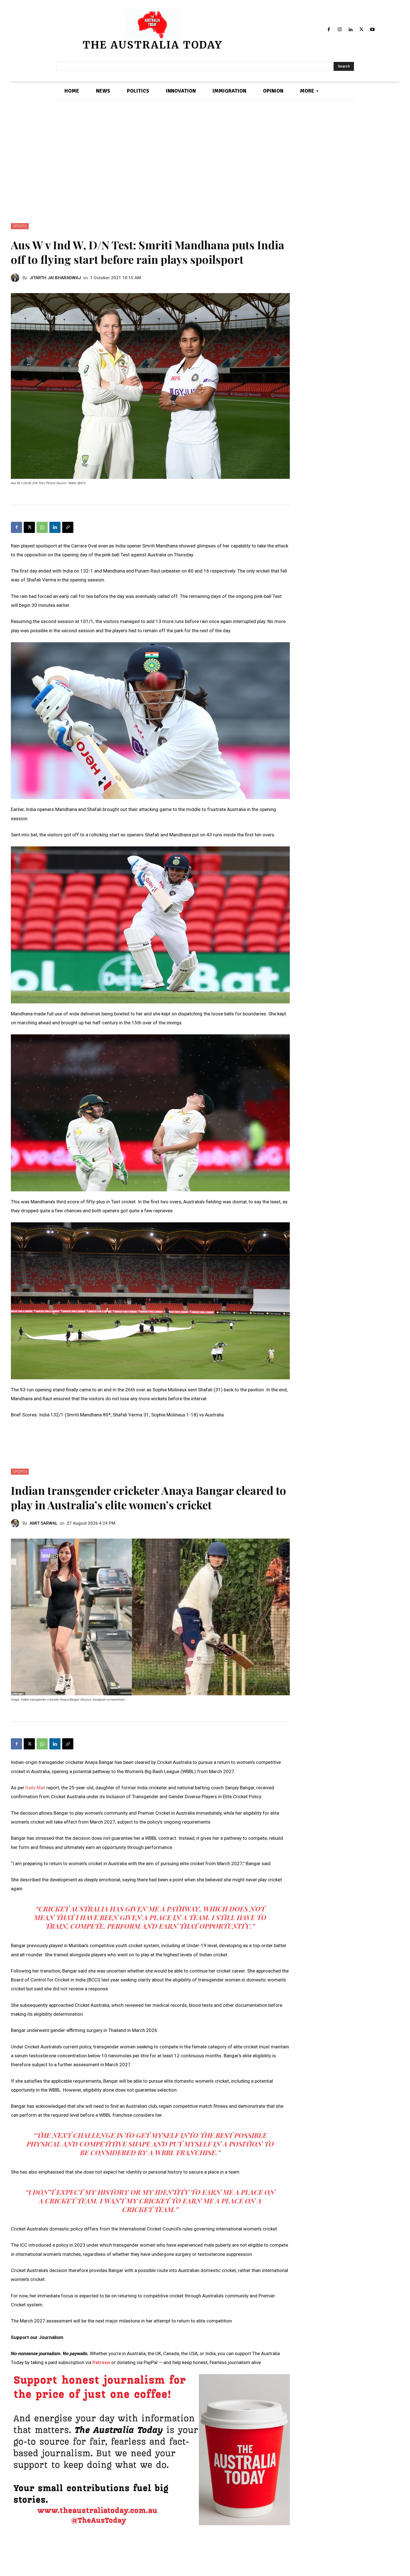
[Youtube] (372, 30)
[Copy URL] (68, 527)
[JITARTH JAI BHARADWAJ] (17, 278)
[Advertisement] (205, 162)
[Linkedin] (351, 30)
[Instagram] (340, 30)
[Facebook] (329, 30)
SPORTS (20, 226)
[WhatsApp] (42, 527)
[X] (361, 30)
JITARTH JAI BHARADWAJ (55, 278)
